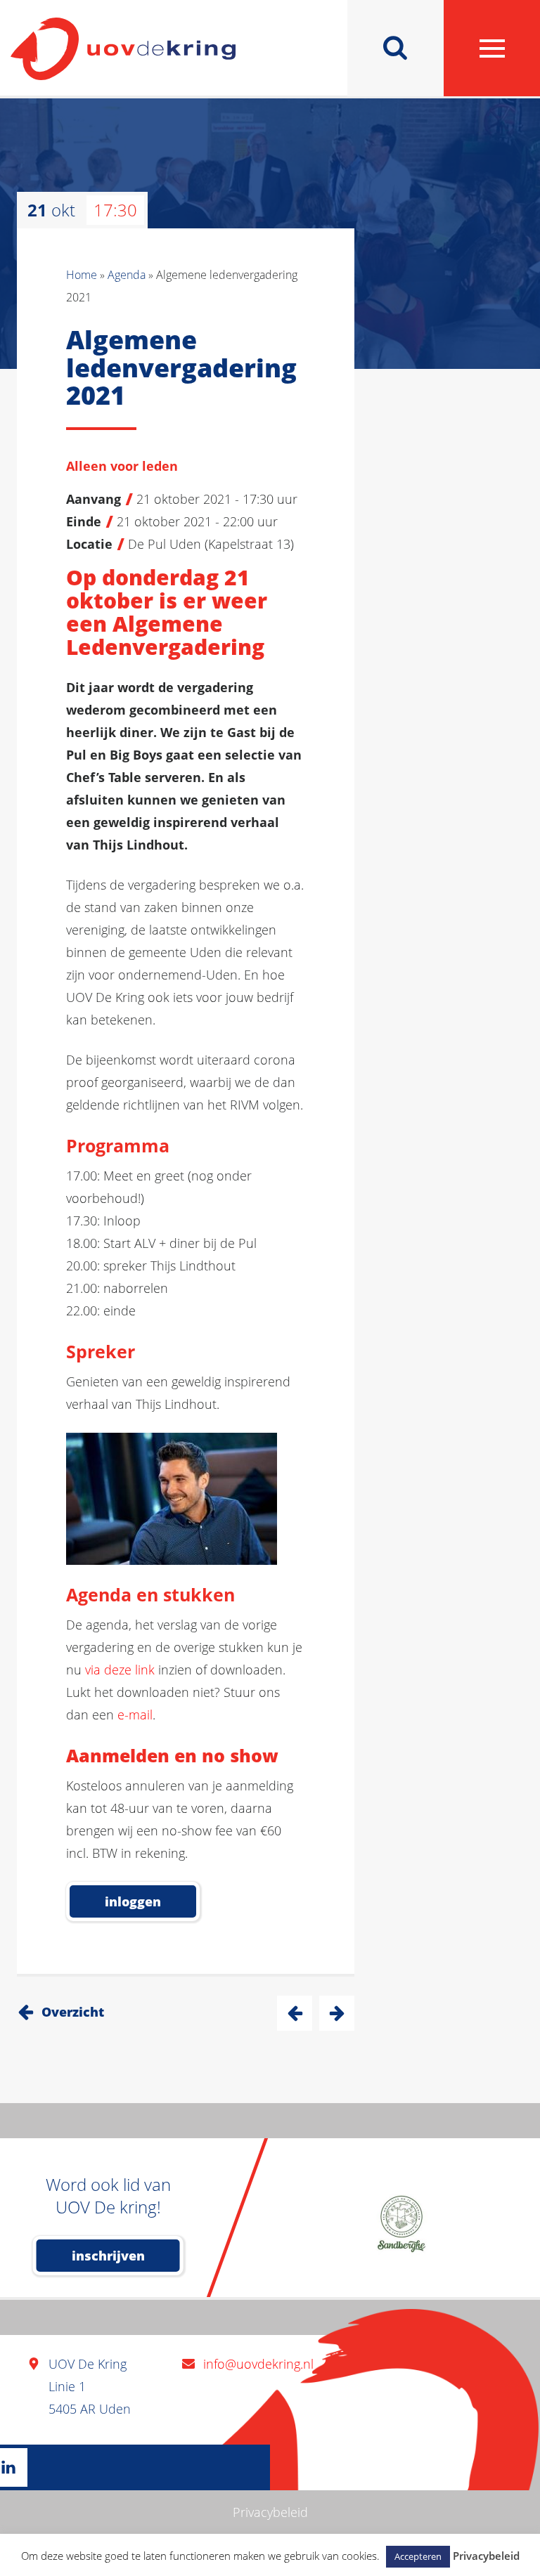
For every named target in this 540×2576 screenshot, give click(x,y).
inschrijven (108, 2256)
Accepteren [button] (418, 2556)
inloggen (133, 1901)
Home (82, 275)
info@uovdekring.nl (258, 2364)
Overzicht (73, 2012)
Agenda (127, 275)
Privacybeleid (270, 2512)
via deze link (120, 1670)
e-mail (135, 1715)
